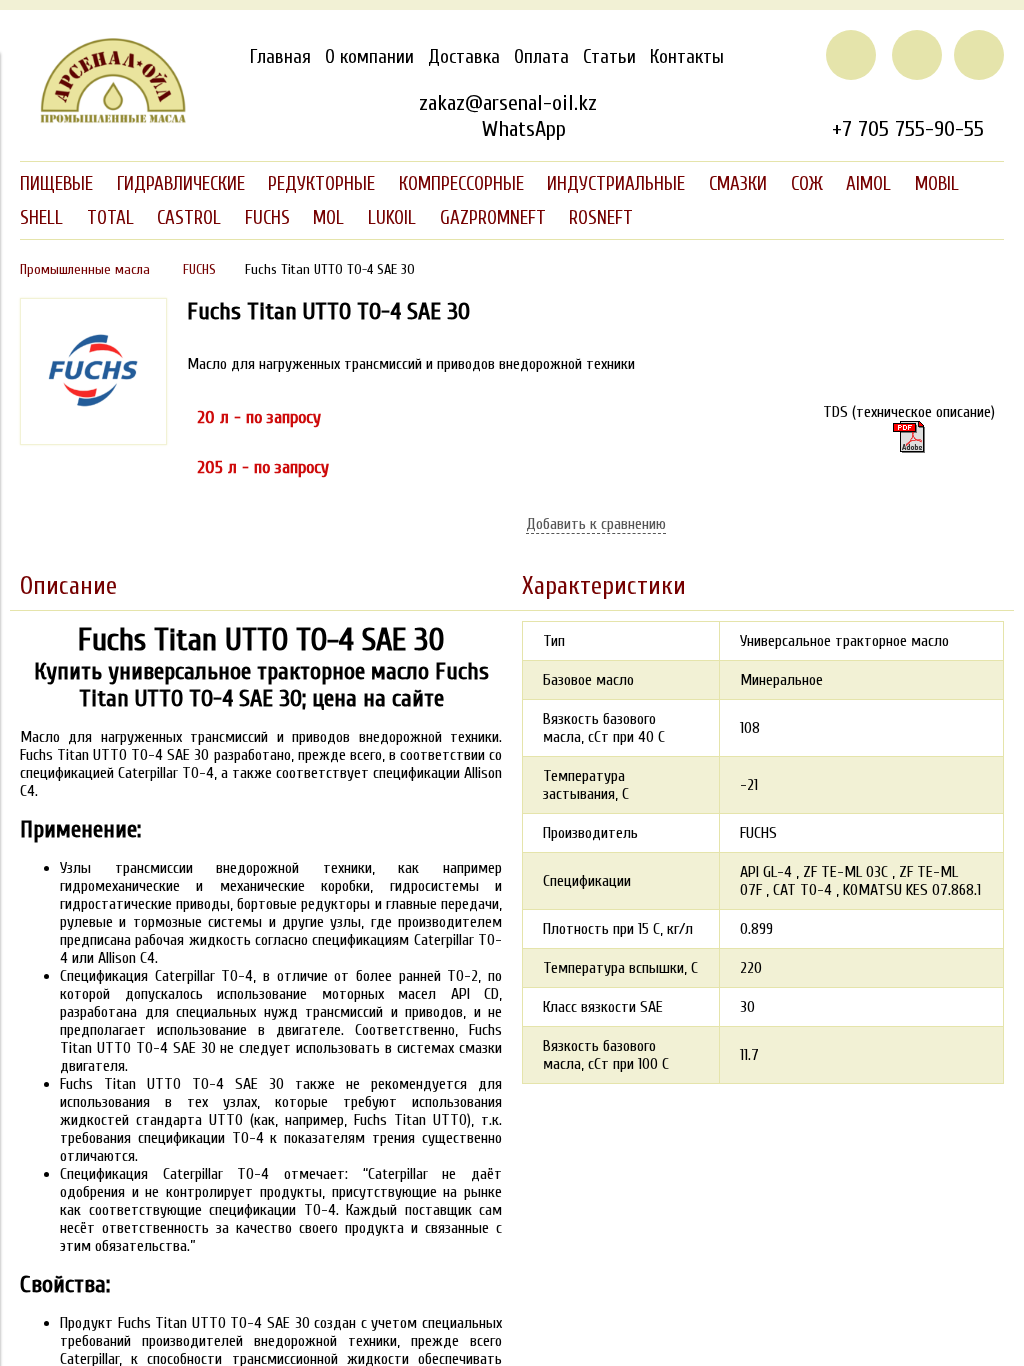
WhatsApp (523, 129)
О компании (369, 57)
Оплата (541, 57)
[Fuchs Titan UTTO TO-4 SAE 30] (93, 440)
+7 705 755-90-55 (908, 129)
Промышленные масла (85, 269)
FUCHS (199, 269)
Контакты (687, 57)
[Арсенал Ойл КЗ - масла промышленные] (103, 119)
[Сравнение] (917, 55)
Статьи (609, 57)
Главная (280, 57)
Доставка (464, 57)
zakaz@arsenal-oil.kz (508, 103)
